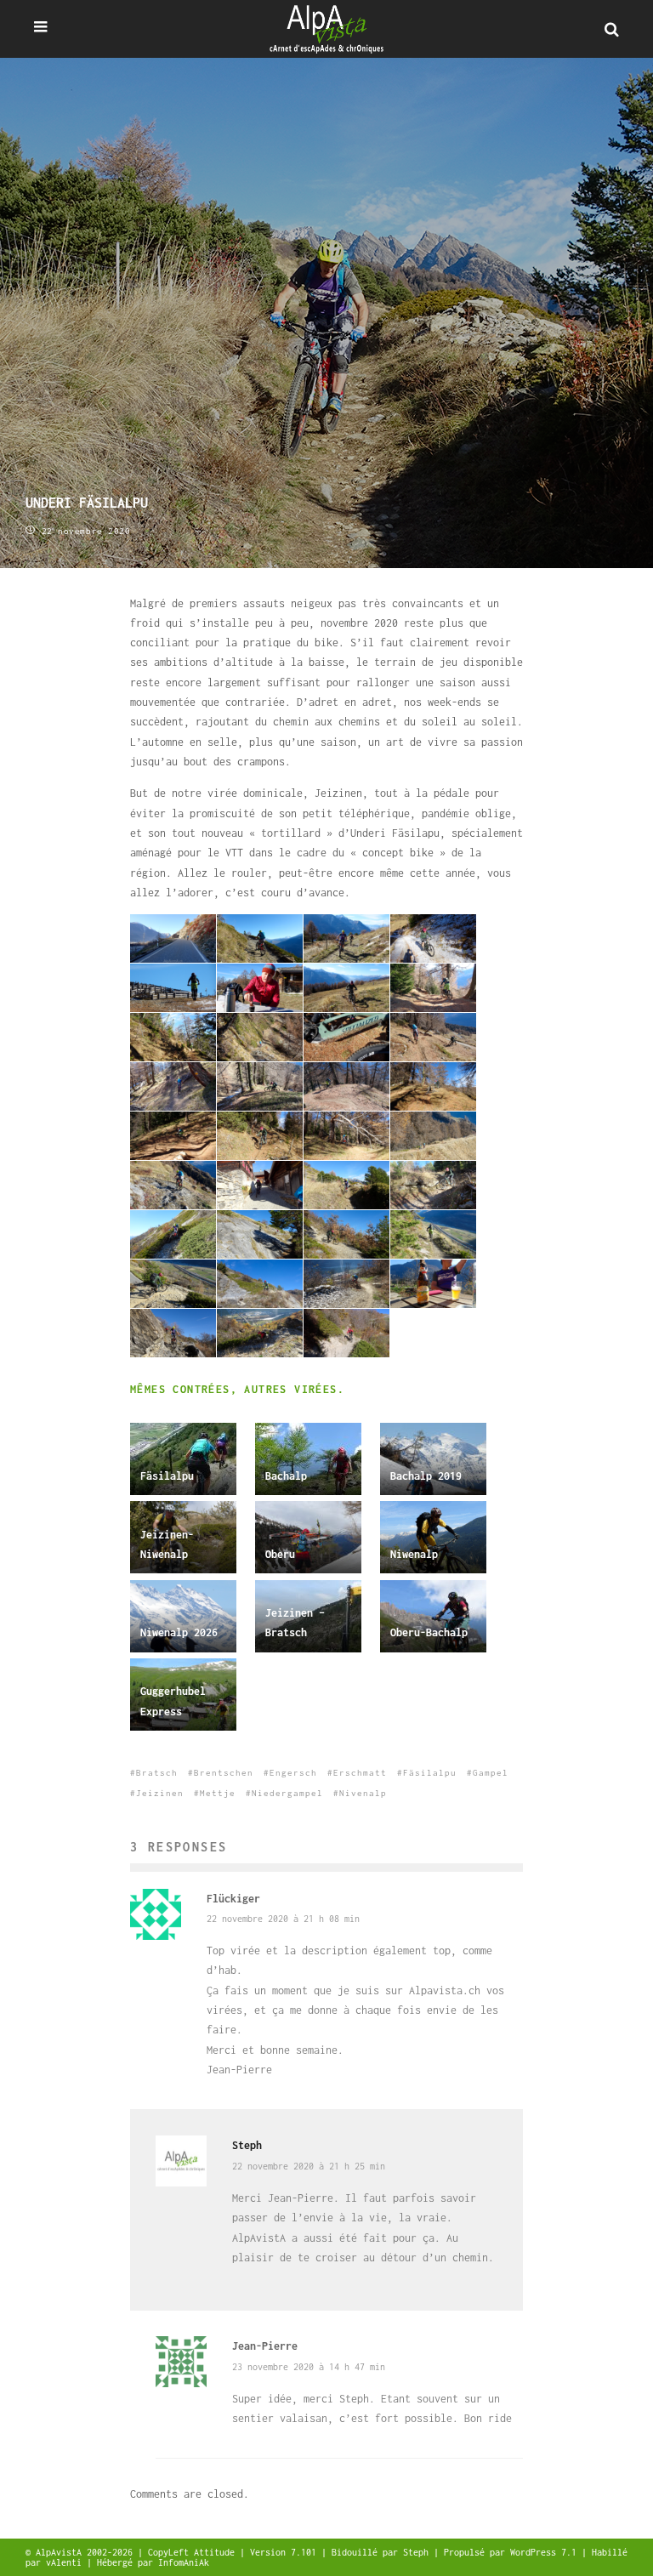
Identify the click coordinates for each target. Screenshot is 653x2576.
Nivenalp (363, 1793)
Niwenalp (414, 1554)
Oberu (280, 1554)
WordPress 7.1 (546, 2552)
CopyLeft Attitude (194, 2552)
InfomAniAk (184, 2562)
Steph (247, 2145)
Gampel (491, 1773)
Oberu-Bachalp (429, 1632)
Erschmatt (360, 1773)
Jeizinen (160, 1793)
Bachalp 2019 (426, 1476)
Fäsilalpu (167, 1476)
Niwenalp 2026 (179, 1632)
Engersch (293, 1773)
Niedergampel (287, 1793)
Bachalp (286, 1476)
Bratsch (157, 1773)
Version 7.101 (286, 2552)
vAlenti (66, 2562)
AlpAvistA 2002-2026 (87, 2552)
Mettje (218, 1793)
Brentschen (224, 1773)
